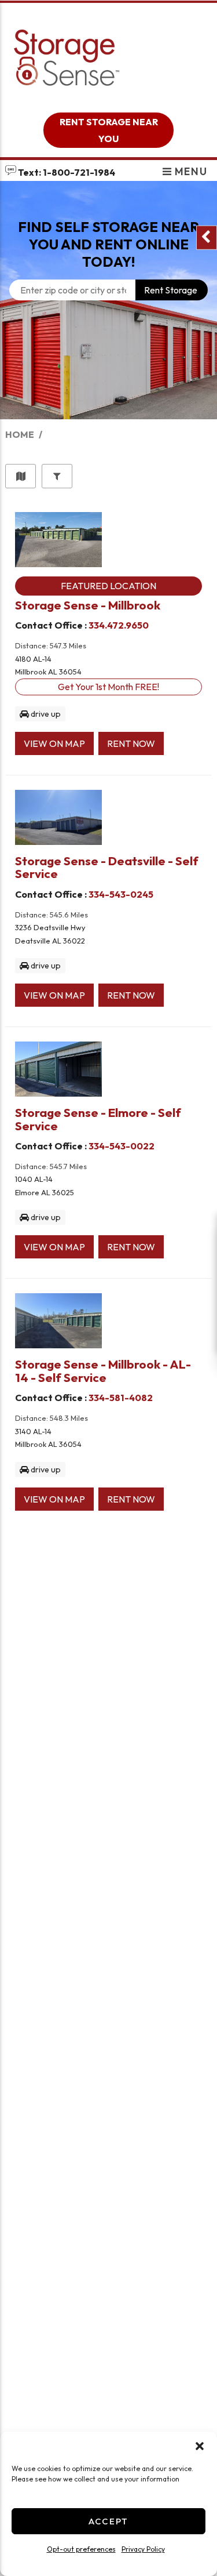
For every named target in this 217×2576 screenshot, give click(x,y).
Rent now (131, 743)
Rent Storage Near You (109, 130)
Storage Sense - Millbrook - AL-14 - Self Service (103, 1370)
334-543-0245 (121, 894)
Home (20, 434)
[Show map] (21, 476)
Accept (108, 2521)
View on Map (54, 743)
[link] (108, 381)
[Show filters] (57, 476)
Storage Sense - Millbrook (88, 605)
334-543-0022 (122, 1146)
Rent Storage (171, 290)
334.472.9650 (119, 625)
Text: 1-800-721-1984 (66, 172)
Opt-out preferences (81, 2549)
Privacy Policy (143, 2549)
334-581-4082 (121, 1398)
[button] (200, 2446)
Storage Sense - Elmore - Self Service (98, 1119)
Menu (190, 171)
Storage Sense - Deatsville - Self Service (107, 867)
